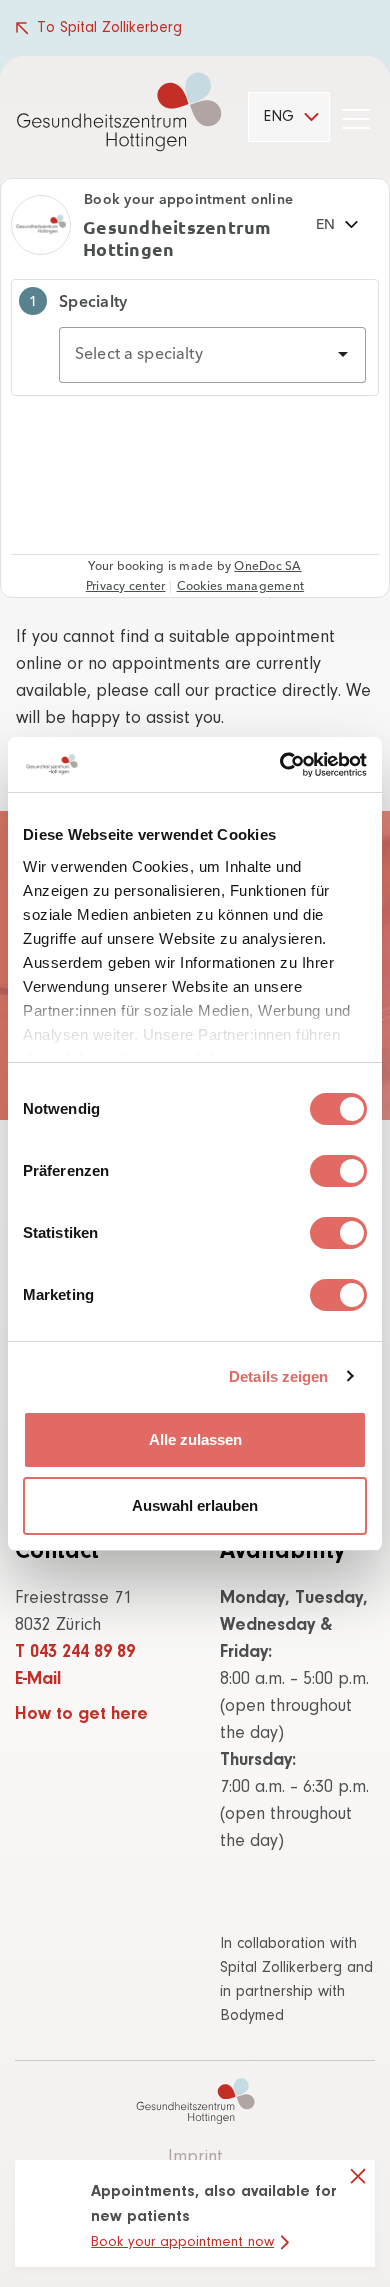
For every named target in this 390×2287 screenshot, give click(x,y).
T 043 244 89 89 (75, 1653)
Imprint (195, 2158)
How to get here (81, 1715)
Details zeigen (278, 1376)
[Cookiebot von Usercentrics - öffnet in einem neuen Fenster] (280, 765)
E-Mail (38, 1680)
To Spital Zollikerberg (109, 28)
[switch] (338, 1171)
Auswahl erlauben (195, 1505)
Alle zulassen (195, 1439)
